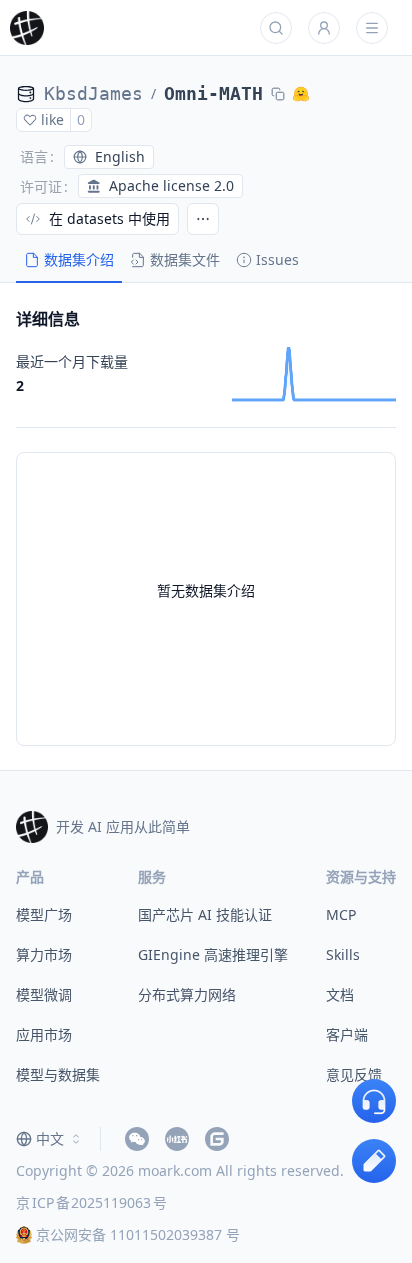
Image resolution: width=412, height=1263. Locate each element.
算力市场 (44, 954)
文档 (340, 994)
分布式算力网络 (187, 994)
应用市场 (44, 1034)
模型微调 (44, 994)
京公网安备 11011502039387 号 (138, 1234)
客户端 (347, 1034)
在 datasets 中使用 (109, 218)
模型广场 (44, 914)
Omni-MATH (213, 93)
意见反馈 (354, 1074)
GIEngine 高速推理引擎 (213, 954)
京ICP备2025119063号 (91, 1202)
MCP (341, 914)
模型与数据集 (58, 1074)
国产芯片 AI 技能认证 (205, 914)
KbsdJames (93, 93)
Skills (343, 954)
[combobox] (50, 1139)
